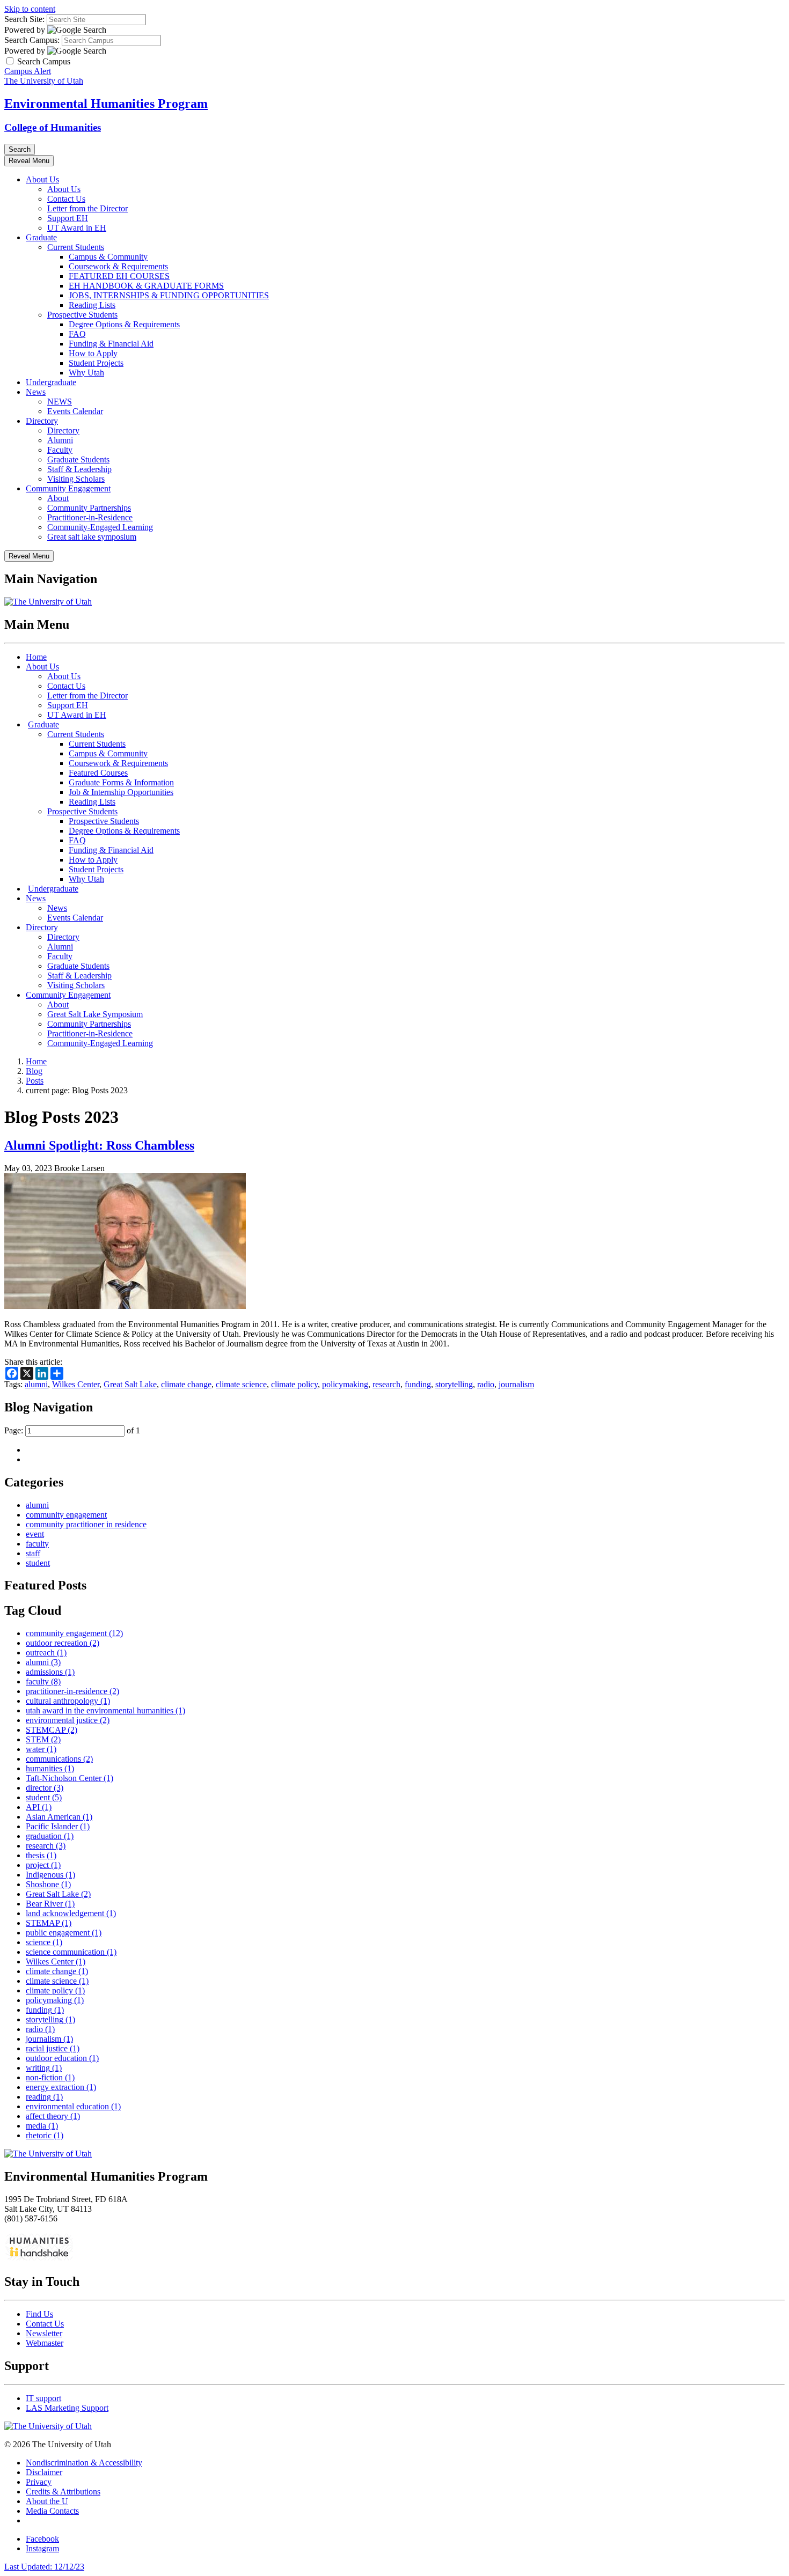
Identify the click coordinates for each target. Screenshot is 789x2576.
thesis (41, 1855)
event (35, 1534)
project (43, 1865)
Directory (42, 421)
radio (486, 1384)
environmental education (73, 2106)
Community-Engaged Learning (100, 527)
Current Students (76, 247)
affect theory (53, 2116)
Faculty (60, 450)
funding (418, 1384)
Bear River (50, 1904)
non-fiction (50, 2077)
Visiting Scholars (76, 479)
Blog (34, 1071)
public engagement (64, 1933)
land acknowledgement (71, 1913)
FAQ (77, 334)
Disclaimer (44, 2472)
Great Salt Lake (130, 1384)
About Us (42, 179)
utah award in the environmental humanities (105, 1710)
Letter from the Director (87, 208)
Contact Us (66, 199)
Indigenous (50, 1875)
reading (44, 2097)
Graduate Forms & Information (121, 782)
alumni (36, 1384)
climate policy (294, 1384)
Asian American (59, 1817)
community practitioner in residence (86, 1524)
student (38, 1563)
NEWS (60, 402)
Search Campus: (32, 40)
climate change (186, 1384)
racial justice (53, 2048)
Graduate (41, 237)
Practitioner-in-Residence (90, 517)
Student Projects (96, 363)
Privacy (39, 2482)
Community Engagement (68, 488)
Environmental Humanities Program (106, 104)
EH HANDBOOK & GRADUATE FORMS (146, 286)
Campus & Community (108, 257)
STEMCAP (52, 1730)
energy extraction (61, 2087)
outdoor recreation (63, 1643)
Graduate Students (78, 459)
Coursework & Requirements (118, 266)
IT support (43, 2398)
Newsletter (44, 2333)
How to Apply (93, 353)
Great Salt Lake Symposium (95, 1014)
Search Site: (24, 19)
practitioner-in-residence (72, 1691)
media (42, 2126)
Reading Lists (92, 305)
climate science (241, 1384)
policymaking (345, 1384)
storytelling (454, 1384)
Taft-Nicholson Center (70, 1778)
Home (36, 657)
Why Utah (86, 373)
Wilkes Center (76, 1384)
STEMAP (49, 1923)
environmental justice (68, 1720)
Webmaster (45, 2343)
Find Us (39, 2314)
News (36, 392)
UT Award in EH (77, 228)
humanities (50, 1768)
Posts (35, 1081)
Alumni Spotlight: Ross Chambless (99, 1145)
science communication (71, 1952)
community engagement (66, 1515)
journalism (516, 1384)
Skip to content (30, 9)
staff (33, 1553)
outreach (46, 1653)
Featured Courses (98, 773)
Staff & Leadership (79, 469)
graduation (50, 1836)
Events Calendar (75, 411)
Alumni (60, 440)
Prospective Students (82, 315)
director (45, 1788)
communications (59, 1759)
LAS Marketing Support (67, 2408)
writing (44, 2068)
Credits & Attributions (63, 2492)
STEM (43, 1739)
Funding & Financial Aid (111, 344)
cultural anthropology (68, 1701)
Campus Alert (28, 71)
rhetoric (45, 2135)
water (41, 1749)
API (39, 1807)
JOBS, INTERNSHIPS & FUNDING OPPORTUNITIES (169, 295)
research (386, 1384)
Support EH (68, 218)
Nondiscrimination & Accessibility (84, 2463)
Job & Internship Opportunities (121, 792)
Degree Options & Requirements (124, 324)
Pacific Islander (58, 1826)
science (44, 1942)
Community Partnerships (89, 508)
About (58, 498)
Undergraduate (51, 382)
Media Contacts (52, 2511)
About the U (47, 2501)
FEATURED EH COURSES (119, 276)
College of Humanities (53, 127)
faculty (37, 1544)
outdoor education (62, 2058)
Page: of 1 (72, 1430)
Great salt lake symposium (92, 537)
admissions (50, 1672)
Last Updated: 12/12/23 (44, 2567)
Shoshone (48, 1884)
